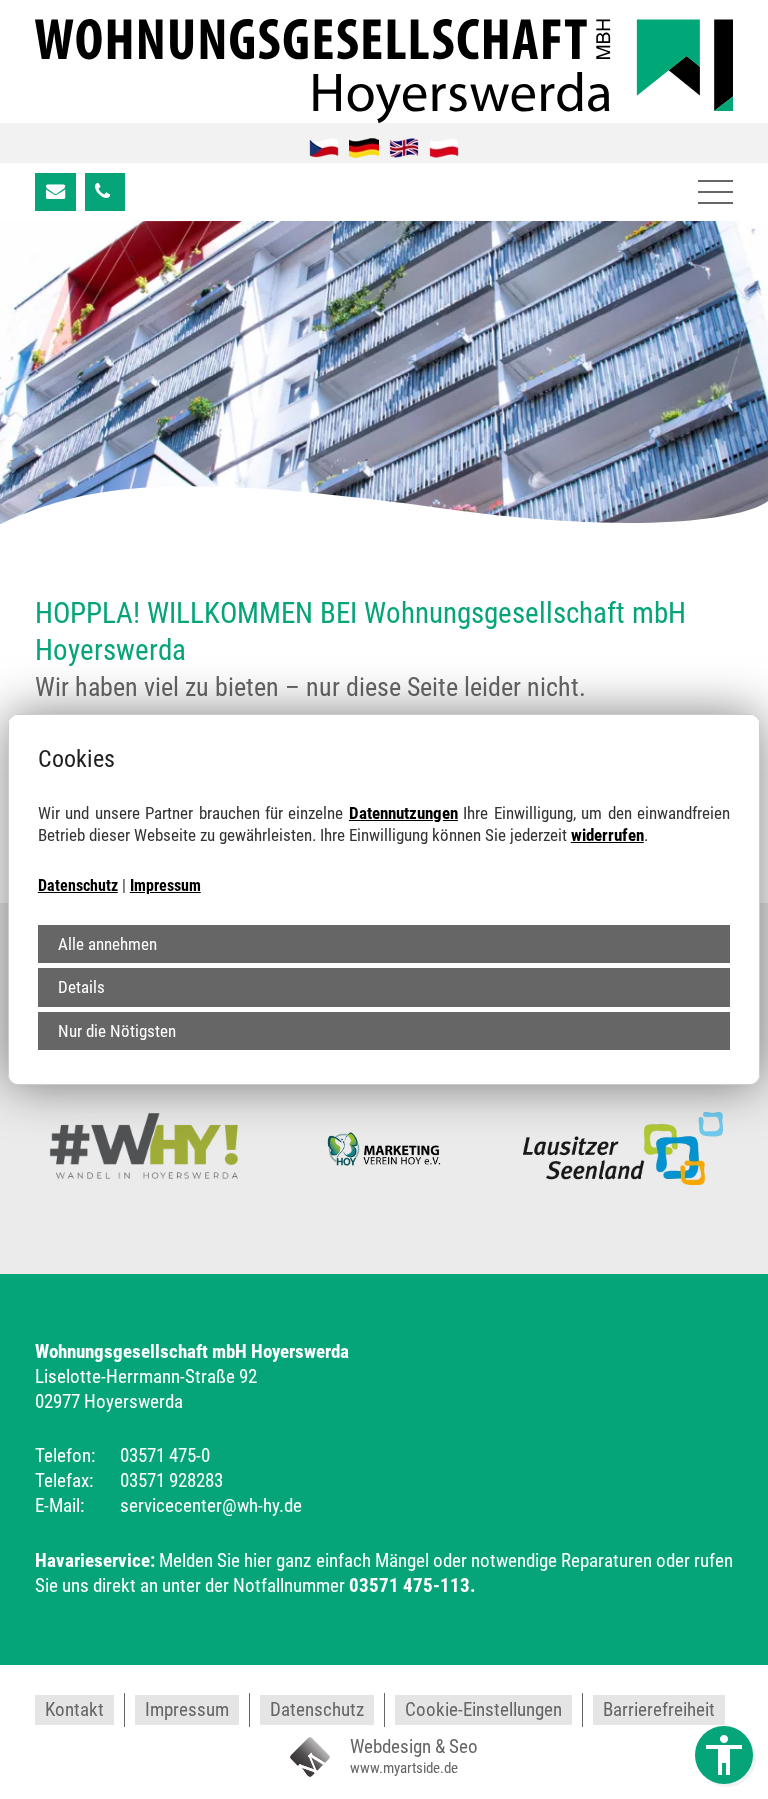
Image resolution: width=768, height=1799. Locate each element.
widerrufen (607, 835)
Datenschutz (78, 886)
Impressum (165, 886)
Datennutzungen (403, 813)
